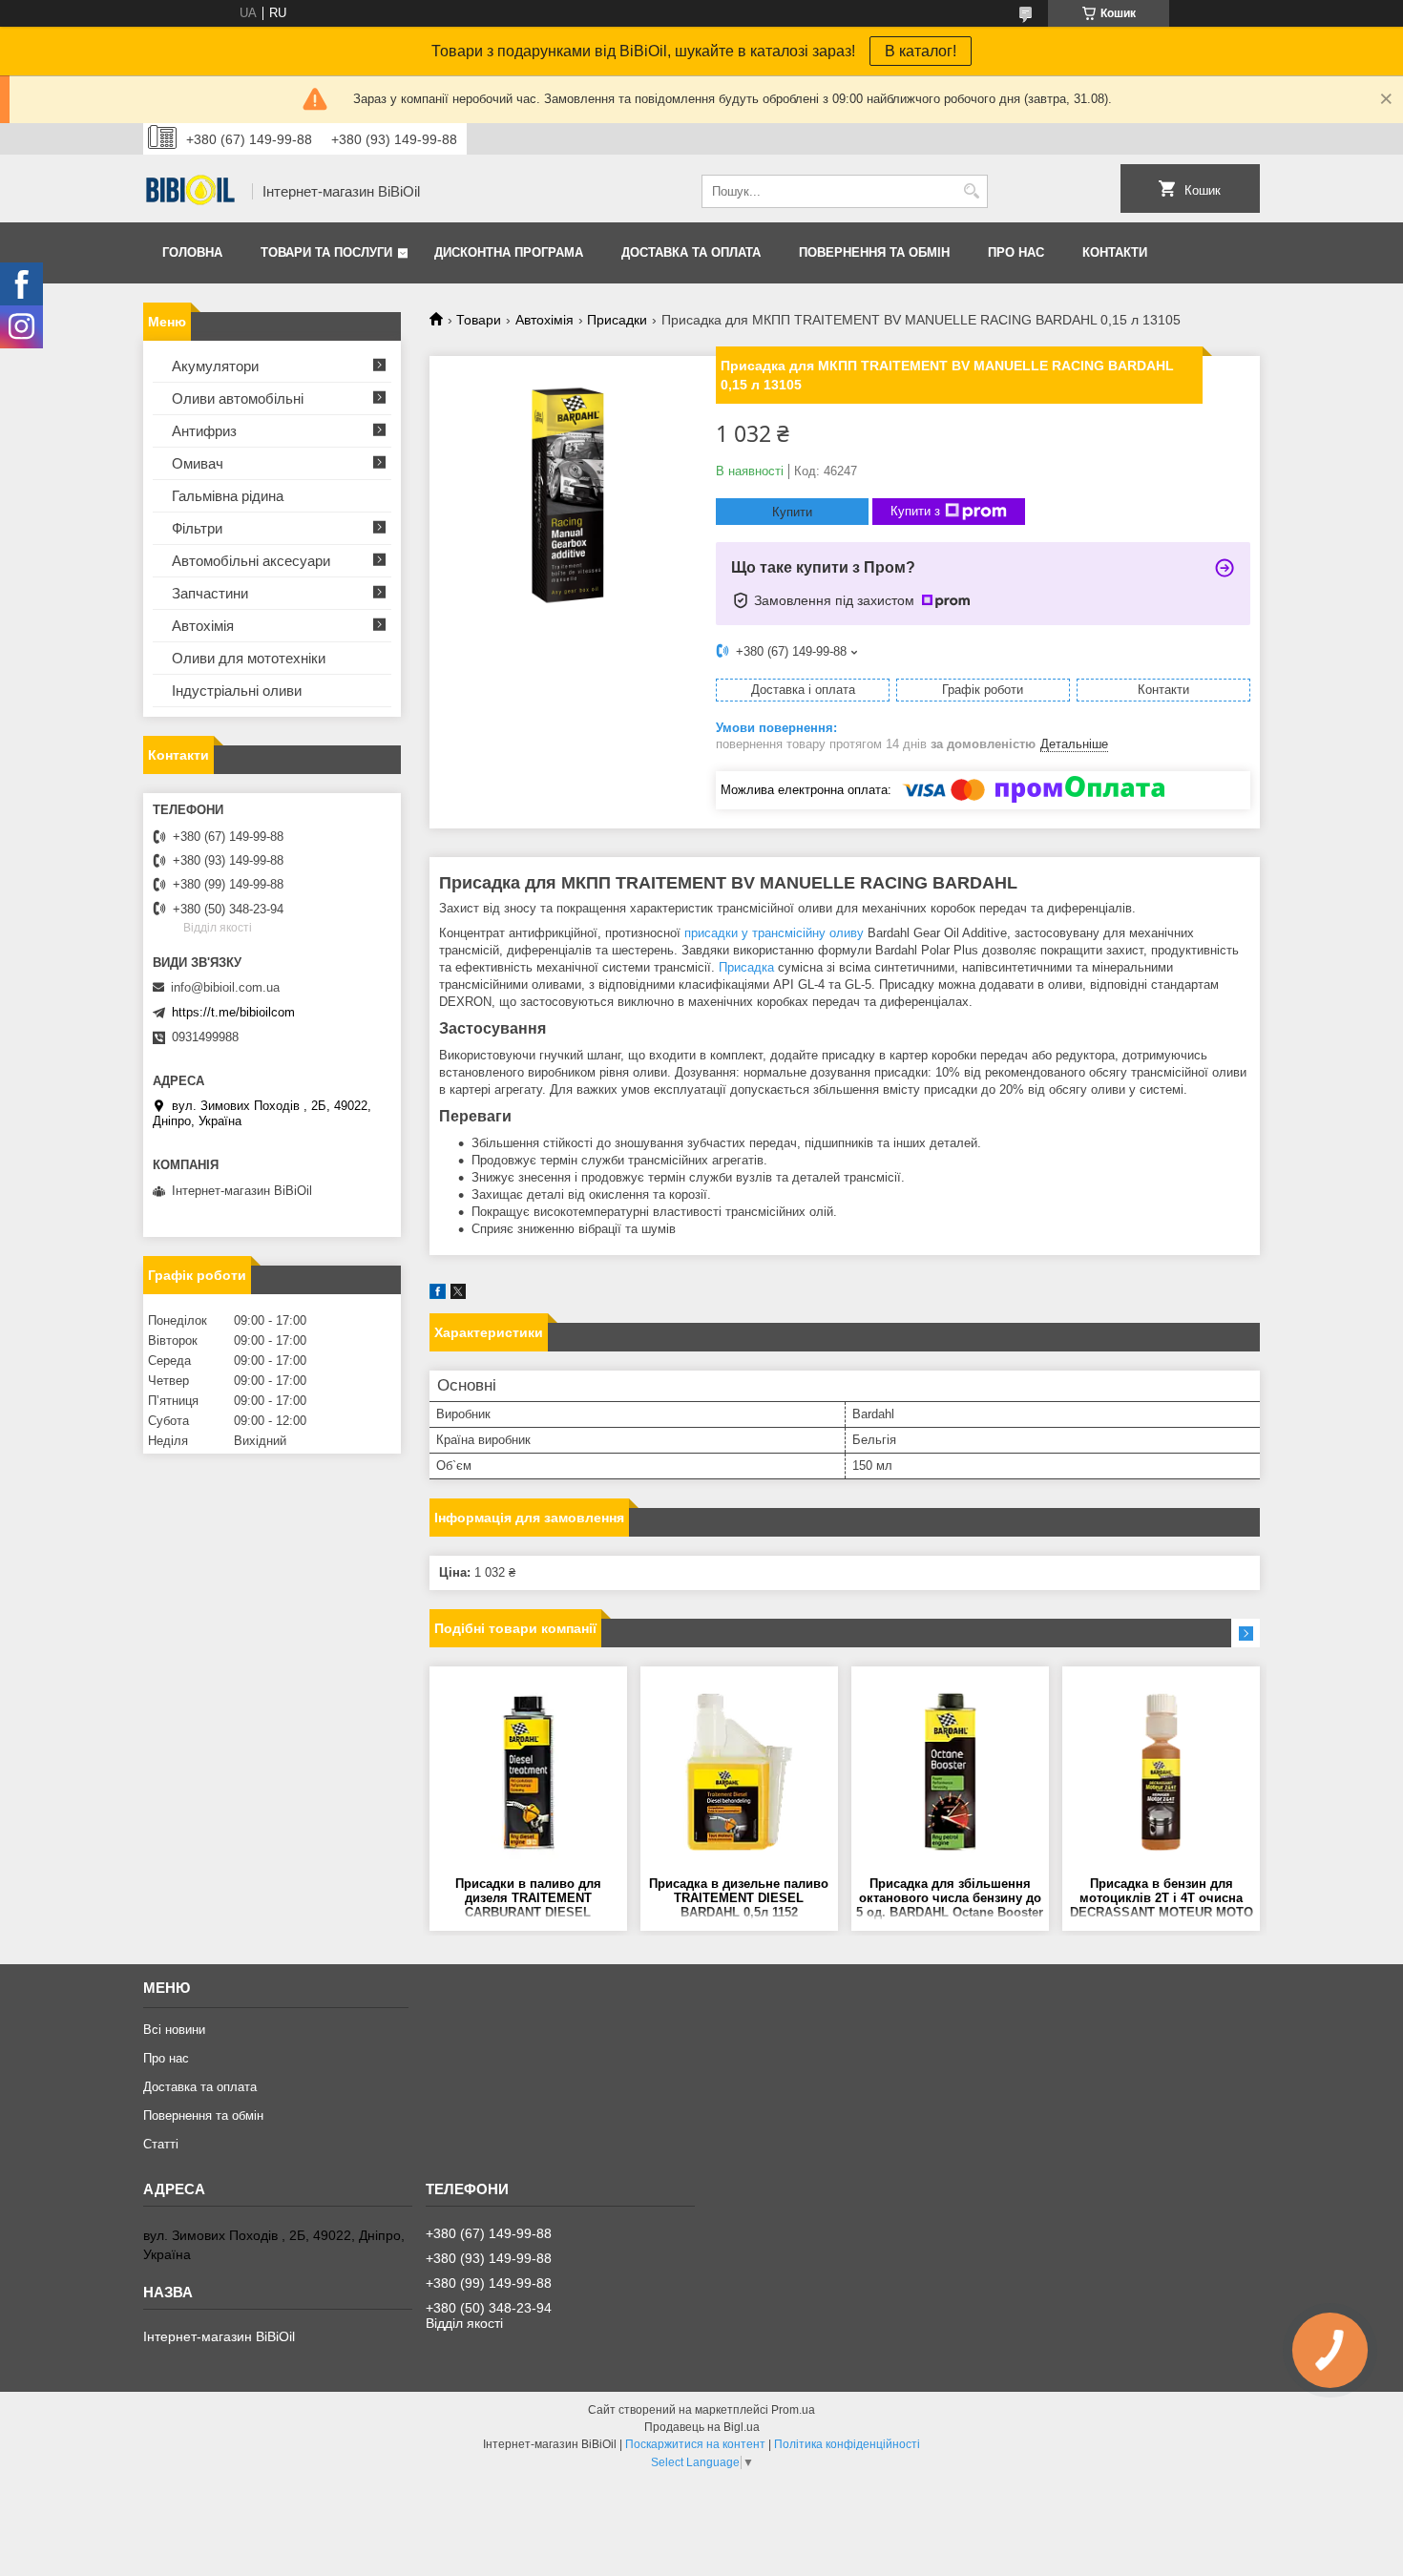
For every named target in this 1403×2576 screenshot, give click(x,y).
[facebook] (438, 1295)
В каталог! (921, 51)
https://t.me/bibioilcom (233, 1012)
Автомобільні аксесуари (251, 561)
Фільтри (197, 528)
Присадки (617, 320)
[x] (458, 1295)
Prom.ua (793, 2410)
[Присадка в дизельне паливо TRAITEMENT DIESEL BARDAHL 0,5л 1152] (739, 1771)
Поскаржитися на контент (695, 2444)
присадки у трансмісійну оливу (774, 933)
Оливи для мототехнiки (249, 658)
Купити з (915, 511)
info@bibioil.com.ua (225, 987)
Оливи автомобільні (238, 398)
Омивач (198, 463)
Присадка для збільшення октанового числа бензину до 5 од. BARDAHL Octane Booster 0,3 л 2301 (950, 1899)
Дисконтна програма (509, 252)
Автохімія (544, 320)
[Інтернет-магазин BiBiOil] (191, 192)
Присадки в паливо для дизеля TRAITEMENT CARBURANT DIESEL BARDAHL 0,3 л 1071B (528, 1899)
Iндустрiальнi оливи (237, 691)
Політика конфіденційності (847, 2444)
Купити (792, 512)
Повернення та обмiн (874, 252)
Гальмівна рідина (228, 496)
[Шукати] (971, 191)
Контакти (1115, 252)
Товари (479, 320)
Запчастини (210, 593)
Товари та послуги (326, 252)
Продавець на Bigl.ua (702, 2427)
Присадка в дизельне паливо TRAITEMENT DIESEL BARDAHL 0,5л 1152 (739, 1898)
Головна (192, 252)
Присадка (746, 967)
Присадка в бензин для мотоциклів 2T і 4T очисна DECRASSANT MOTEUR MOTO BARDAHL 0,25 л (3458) (1162, 1899)
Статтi (161, 2144)
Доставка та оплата (691, 252)
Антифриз (204, 431)
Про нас (1016, 252)
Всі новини (174, 2030)
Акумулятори (215, 366)
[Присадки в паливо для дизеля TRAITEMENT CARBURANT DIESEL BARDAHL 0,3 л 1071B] (528, 1771)
